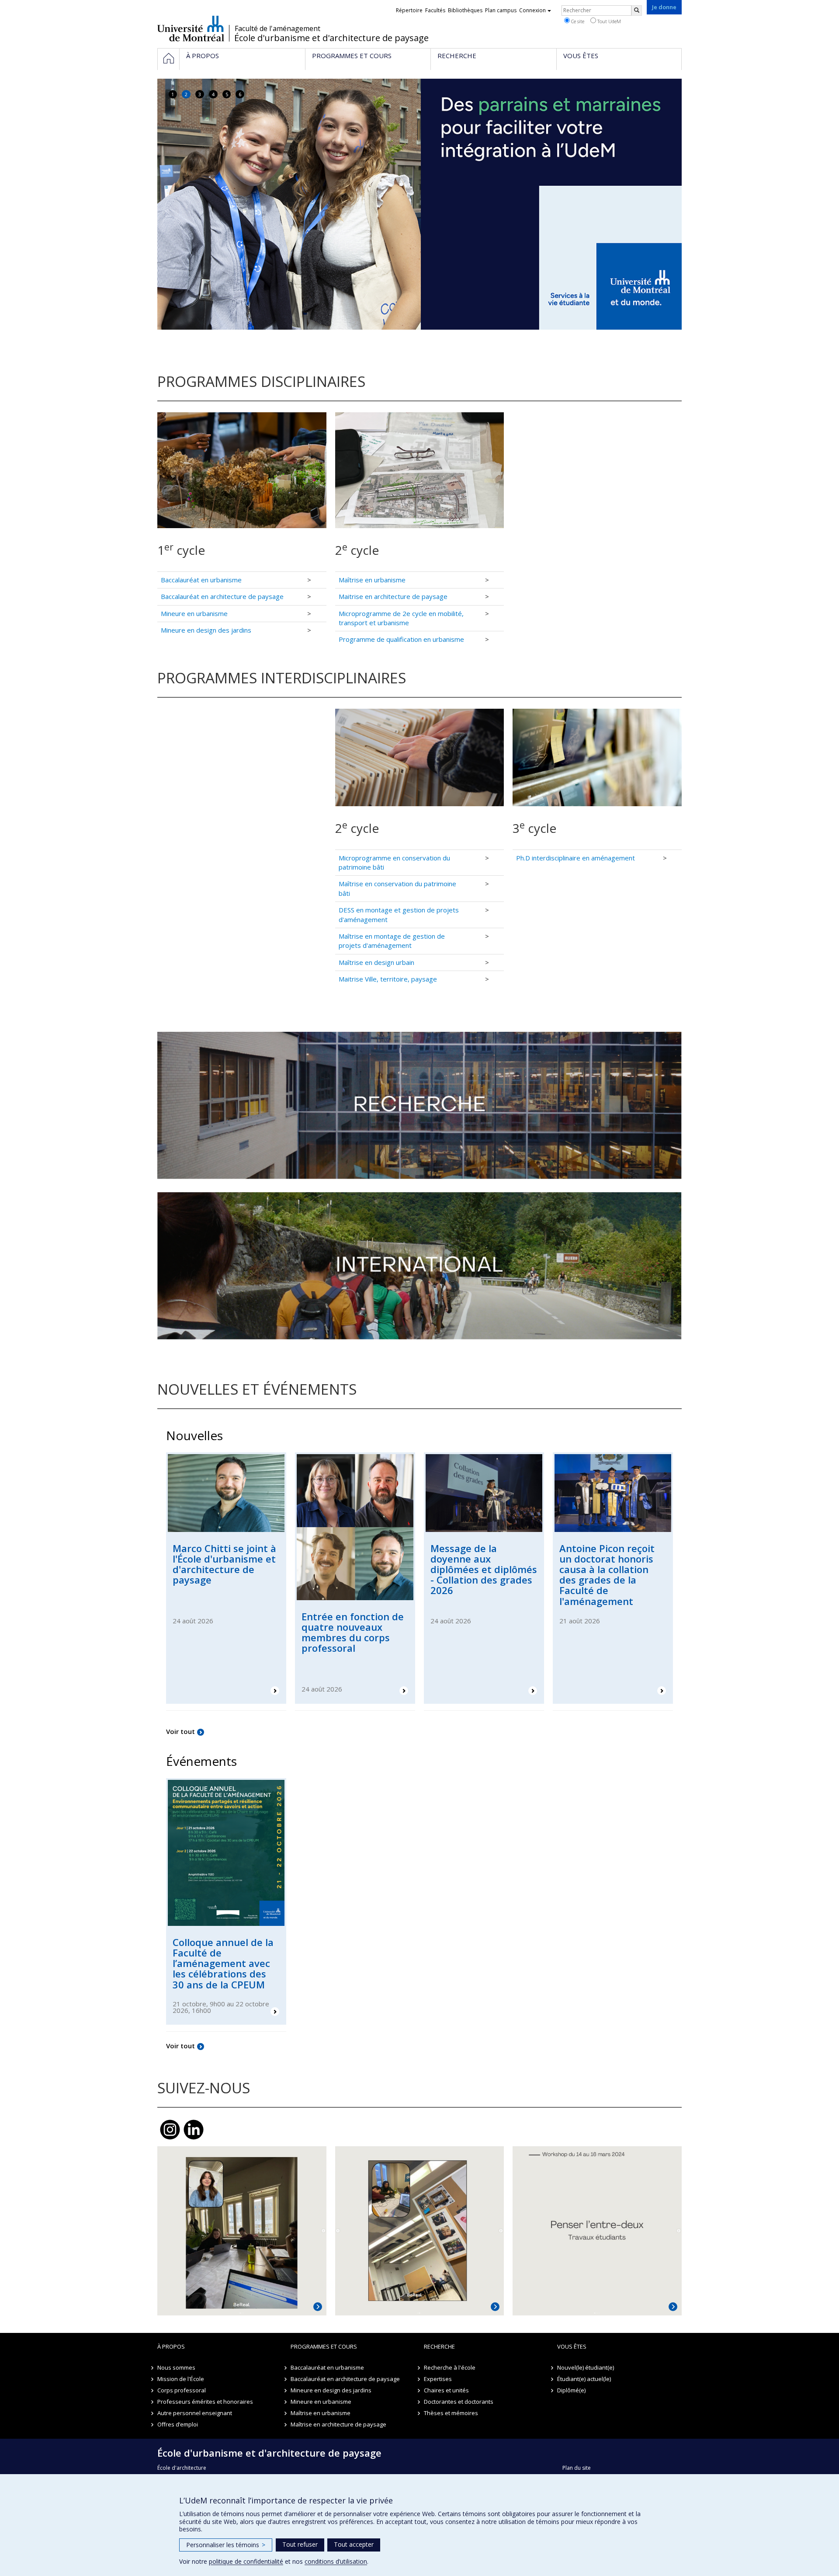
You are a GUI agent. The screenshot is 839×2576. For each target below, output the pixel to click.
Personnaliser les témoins (226, 2545)
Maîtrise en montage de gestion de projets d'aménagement (392, 941)
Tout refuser (300, 2544)
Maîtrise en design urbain (376, 962)
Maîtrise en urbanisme (372, 580)
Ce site (577, 21)
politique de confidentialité (246, 2561)
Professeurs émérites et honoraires (205, 2402)
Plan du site (577, 2468)
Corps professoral (182, 2390)
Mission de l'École (181, 2379)
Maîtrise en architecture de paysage (338, 2424)
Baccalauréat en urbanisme (201, 580)
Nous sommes (176, 2367)
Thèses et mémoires (451, 2413)
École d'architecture (182, 2468)
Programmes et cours (324, 2346)
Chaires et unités (446, 2390)
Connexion (532, 10)
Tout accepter (354, 2544)
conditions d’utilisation (336, 2561)
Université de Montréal (191, 28)
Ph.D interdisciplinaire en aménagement (576, 858)
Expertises (438, 2379)
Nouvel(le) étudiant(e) (586, 2367)
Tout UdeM (608, 21)
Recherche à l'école (450, 2367)
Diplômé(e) (571, 2390)
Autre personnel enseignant (195, 2413)
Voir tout (180, 1731)
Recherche (439, 2346)
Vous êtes (572, 2346)
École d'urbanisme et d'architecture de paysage (331, 38)
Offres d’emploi (178, 2424)
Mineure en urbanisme (194, 613)
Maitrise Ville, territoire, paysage (388, 979)
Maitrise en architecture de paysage (393, 596)
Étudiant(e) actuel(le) (584, 2379)
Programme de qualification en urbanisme (401, 639)
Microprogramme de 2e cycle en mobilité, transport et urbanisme (401, 618)
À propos (171, 2346)
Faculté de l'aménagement (277, 28)
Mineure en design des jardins (206, 630)
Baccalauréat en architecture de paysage (222, 596)
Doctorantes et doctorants (459, 2402)
